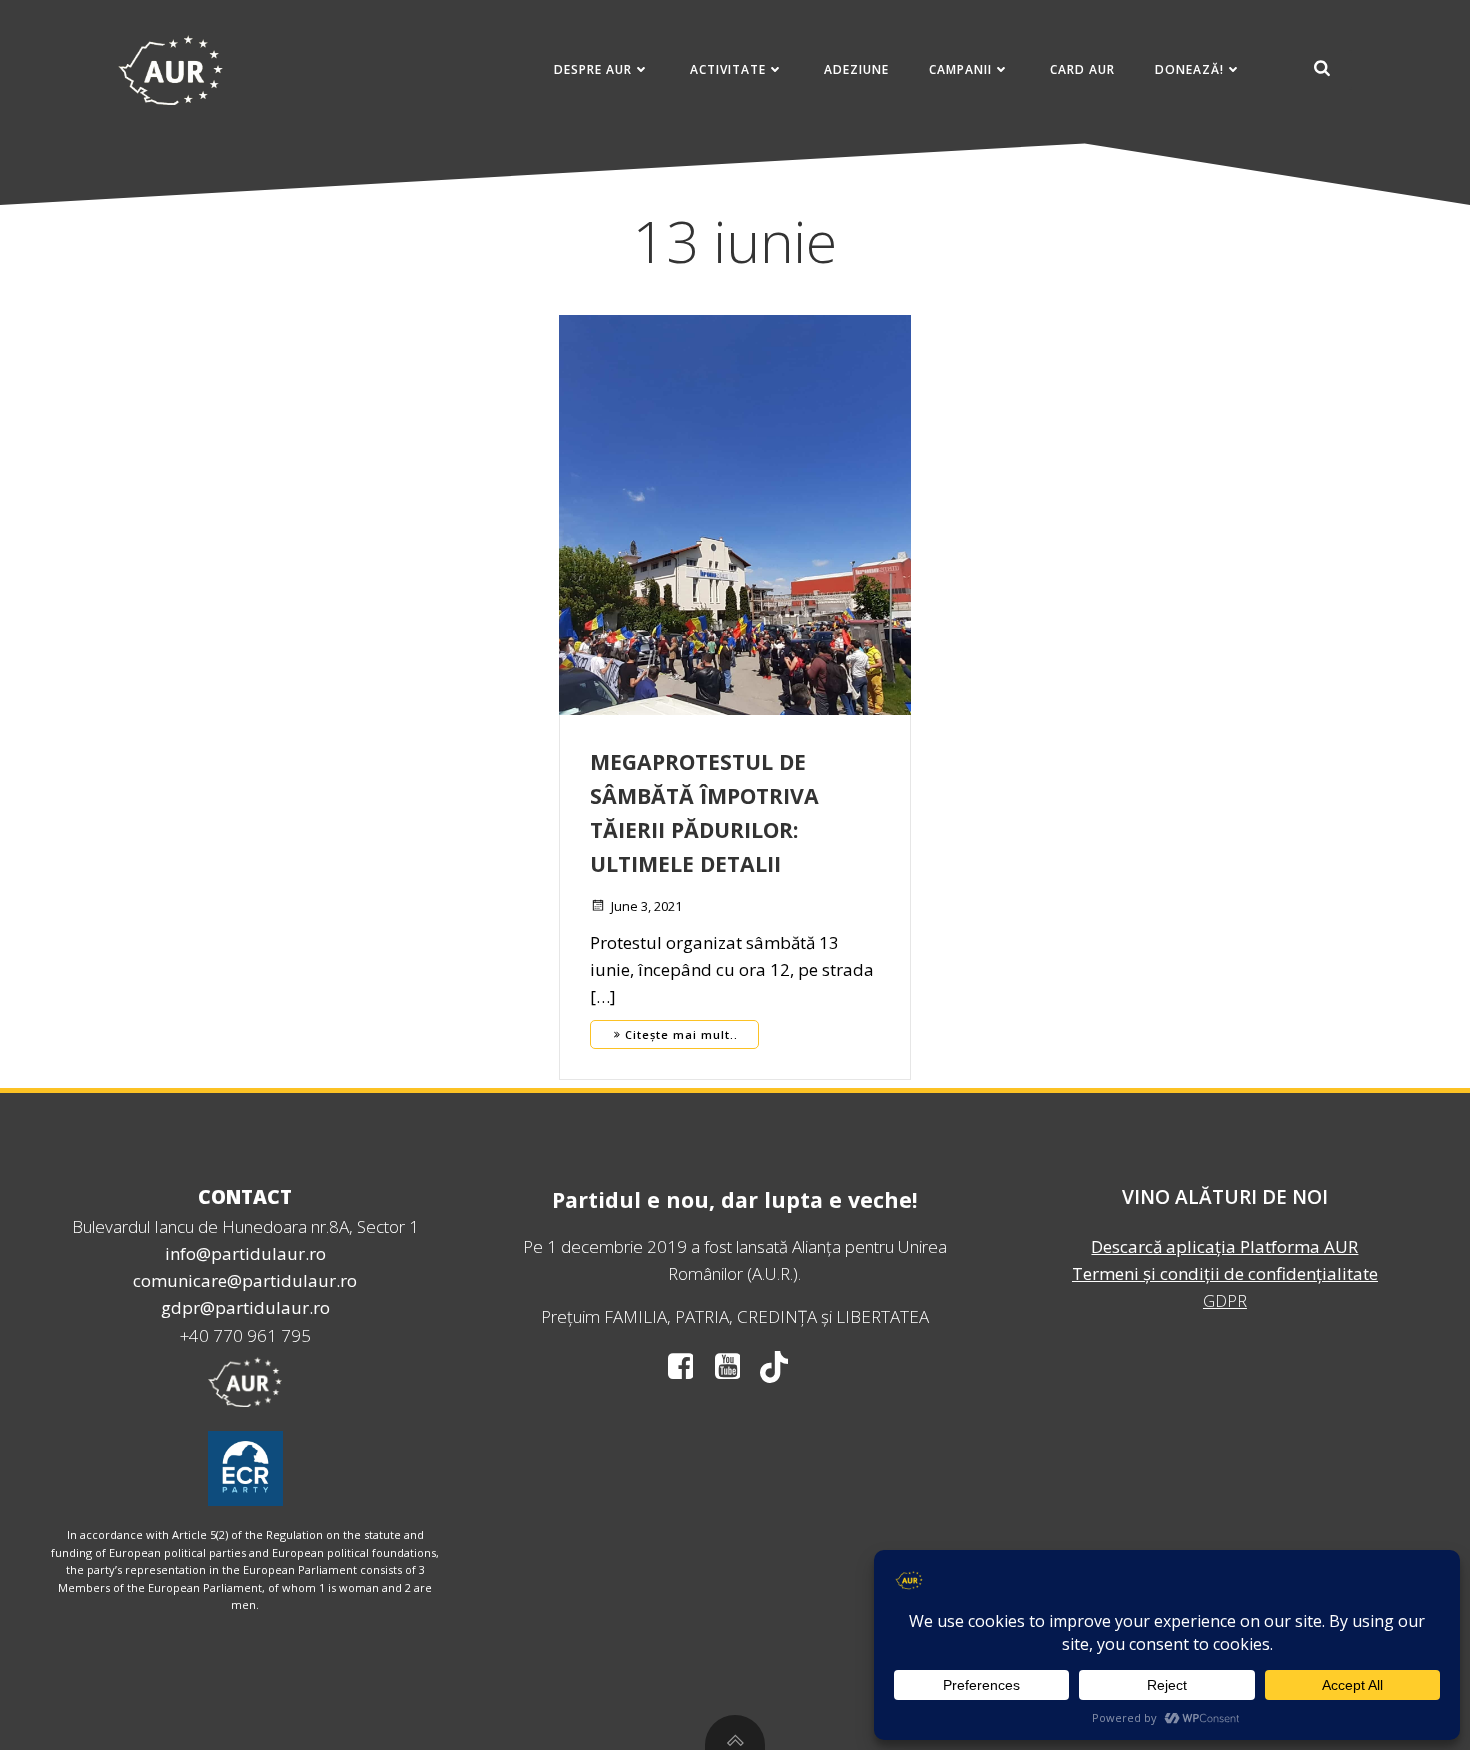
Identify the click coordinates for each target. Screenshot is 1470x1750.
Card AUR (1082, 69)
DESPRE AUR (593, 69)
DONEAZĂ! (1189, 69)
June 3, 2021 (646, 906)
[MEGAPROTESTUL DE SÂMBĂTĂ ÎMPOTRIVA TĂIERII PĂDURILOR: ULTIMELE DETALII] (735, 513)
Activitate (728, 69)
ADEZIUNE (856, 69)
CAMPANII (960, 69)
